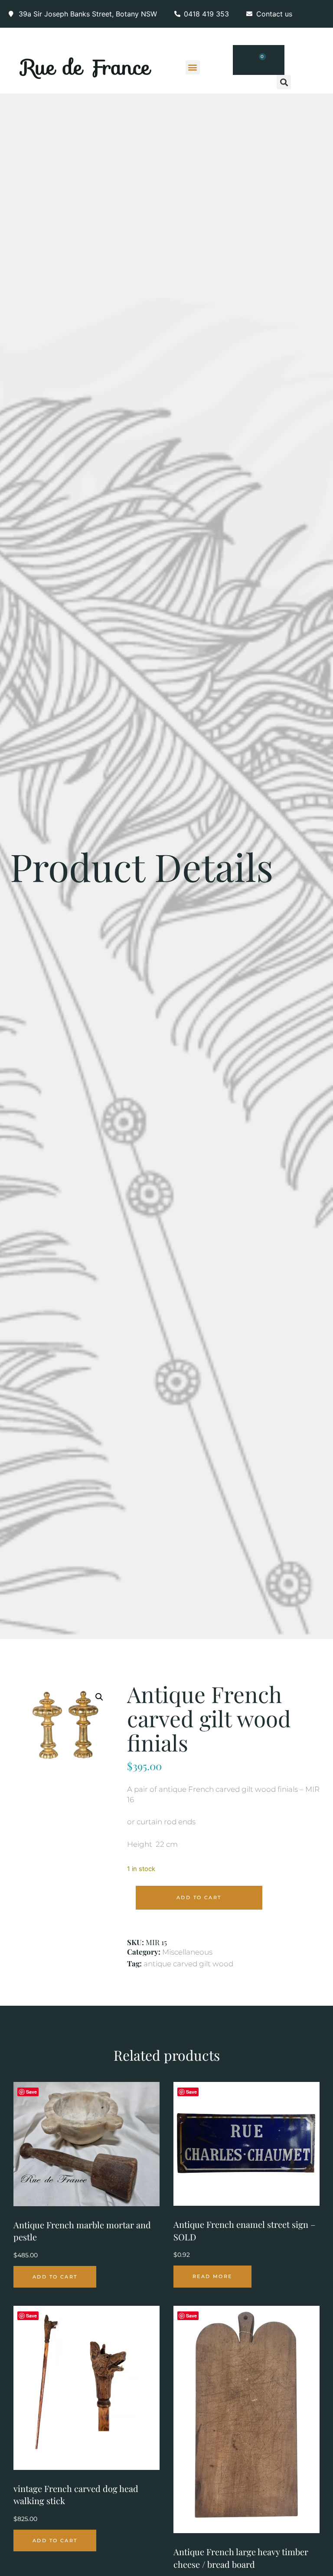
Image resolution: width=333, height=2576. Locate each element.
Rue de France (86, 67)
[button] (193, 67)
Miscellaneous (187, 1952)
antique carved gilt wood (188, 1964)
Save (31, 2092)
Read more (212, 2276)
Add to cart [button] (55, 2277)
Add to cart (199, 1897)
